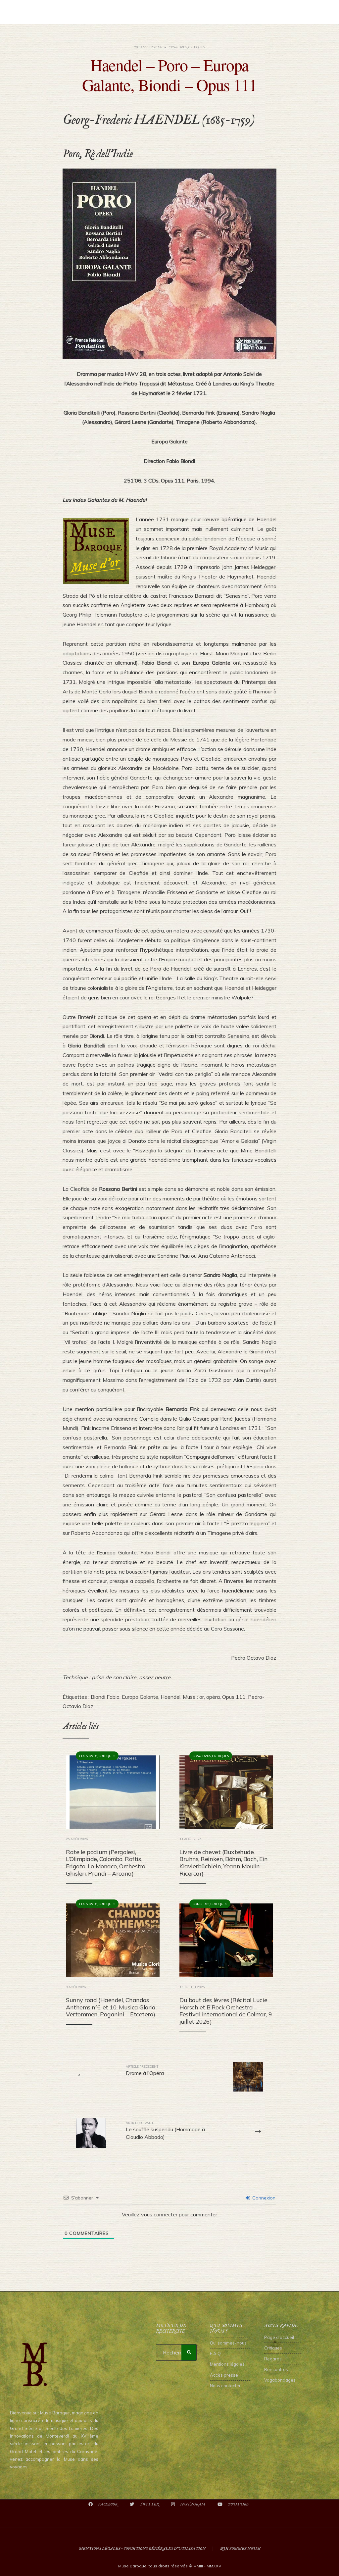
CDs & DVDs (178, 47)
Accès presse (224, 2375)
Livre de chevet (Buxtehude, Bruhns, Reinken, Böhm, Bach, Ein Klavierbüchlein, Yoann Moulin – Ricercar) (224, 1863)
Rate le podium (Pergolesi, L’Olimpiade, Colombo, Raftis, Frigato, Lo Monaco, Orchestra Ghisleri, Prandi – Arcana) (106, 1863)
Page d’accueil (279, 2337)
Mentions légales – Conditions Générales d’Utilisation (142, 2549)
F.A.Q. (216, 2353)
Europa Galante (140, 1697)
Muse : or (193, 1697)
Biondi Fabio (105, 1697)
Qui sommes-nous (228, 2343)
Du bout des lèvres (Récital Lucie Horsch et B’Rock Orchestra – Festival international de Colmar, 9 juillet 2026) (226, 2011)
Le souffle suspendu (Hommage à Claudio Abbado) (165, 2130)
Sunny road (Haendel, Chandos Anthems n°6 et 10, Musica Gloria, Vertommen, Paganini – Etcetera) (111, 2007)
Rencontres (276, 2369)
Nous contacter (225, 2386)
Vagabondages (280, 2380)
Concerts (201, 1904)
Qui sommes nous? (240, 2549)
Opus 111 (234, 1697)
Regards (273, 2359)
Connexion (263, 2198)
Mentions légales (227, 2364)
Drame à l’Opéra (145, 2070)
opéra (213, 1697)
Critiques (197, 47)
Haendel (170, 1697)
